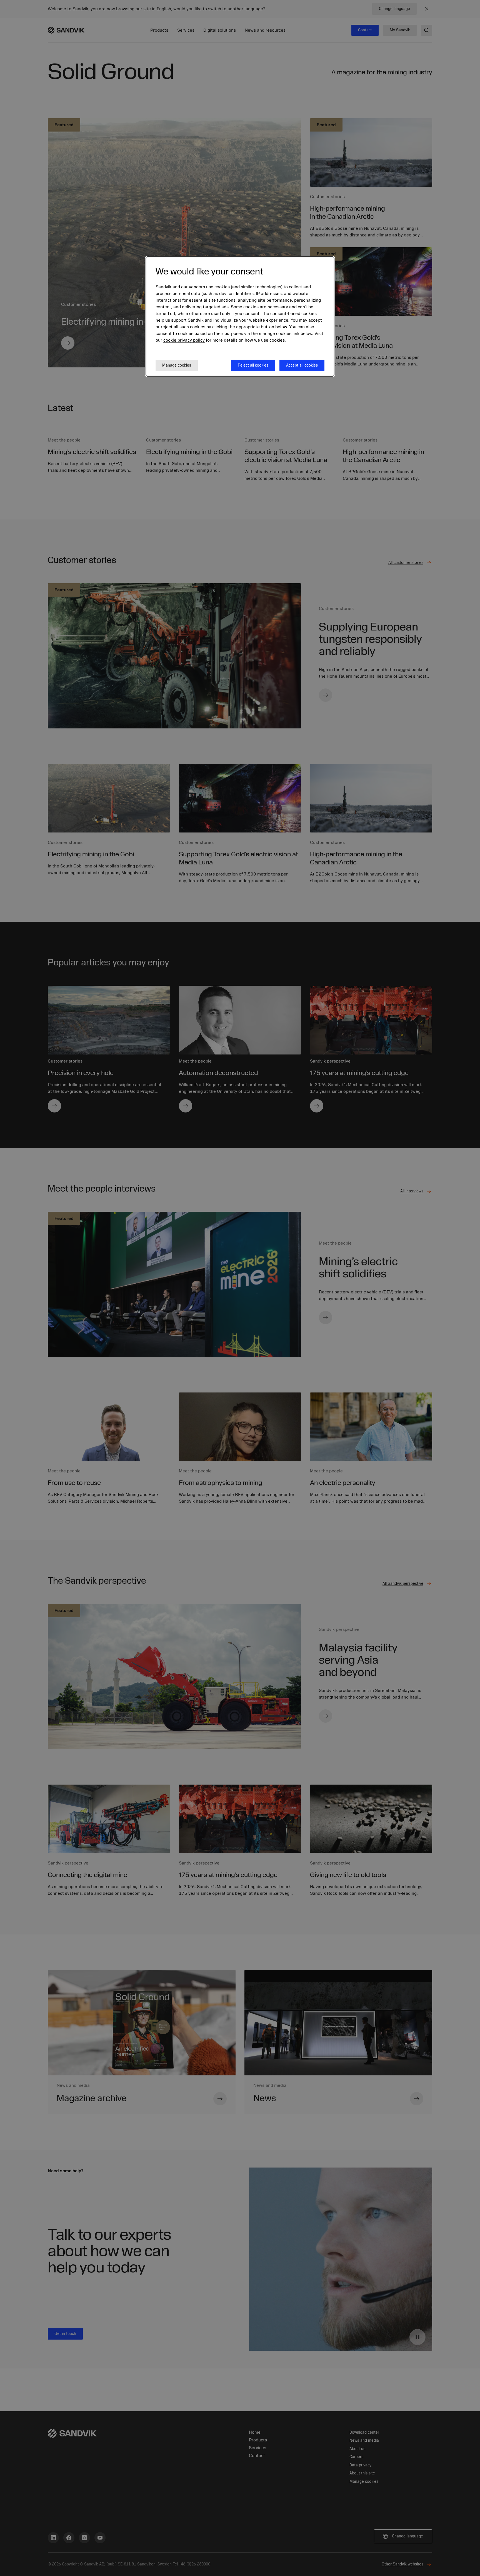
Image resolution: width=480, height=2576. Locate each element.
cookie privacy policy (184, 340)
